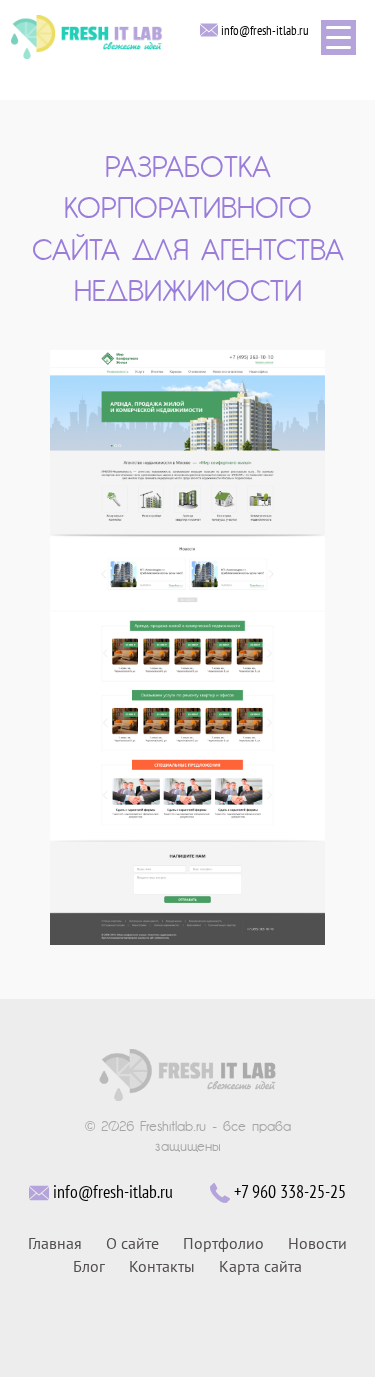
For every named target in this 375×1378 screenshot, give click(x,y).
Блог (89, 1267)
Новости (317, 1244)
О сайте (132, 1244)
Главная (55, 1244)
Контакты (162, 1267)
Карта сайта (260, 1267)
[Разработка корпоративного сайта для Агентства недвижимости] (188, 646)
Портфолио (223, 1244)
